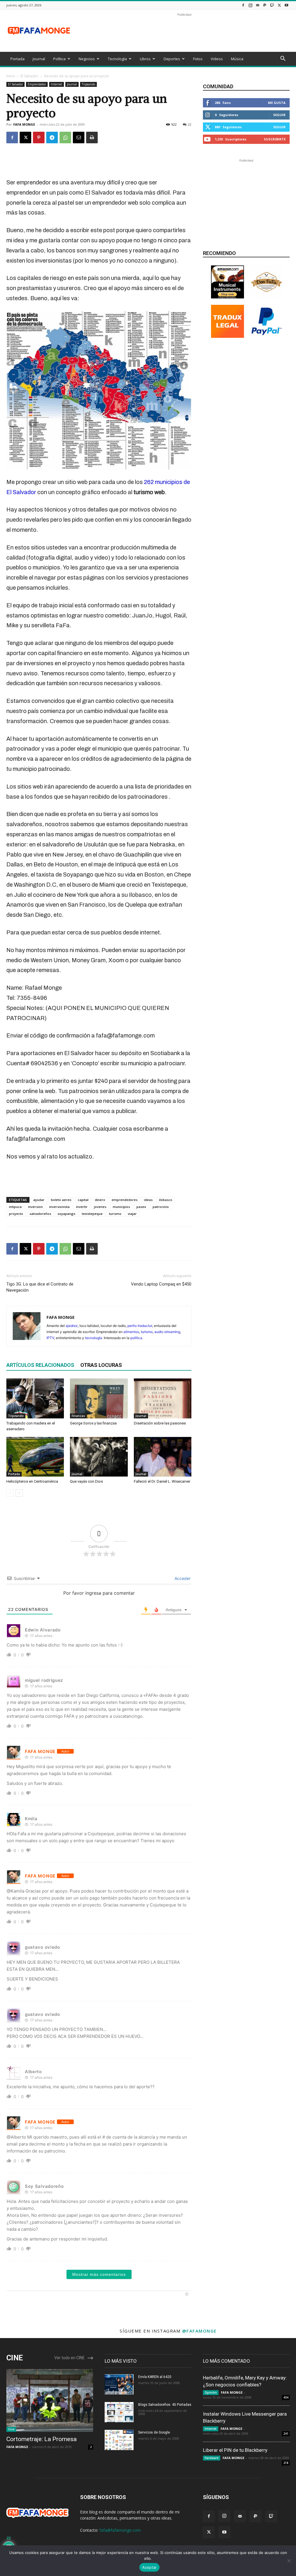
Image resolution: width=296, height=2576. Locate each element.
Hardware (212, 2458)
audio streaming (167, 1332)
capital (83, 1200)
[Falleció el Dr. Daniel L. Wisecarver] (163, 1457)
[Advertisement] (184, 31)
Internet (57, 84)
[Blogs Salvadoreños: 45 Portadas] (119, 2412)
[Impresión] (92, 137)
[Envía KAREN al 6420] (119, 2384)
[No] (289, 2561)
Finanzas (78, 1416)
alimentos (131, 1332)
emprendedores (125, 1200)
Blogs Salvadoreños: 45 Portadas (165, 2405)
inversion (35, 1207)
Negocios (87, 59)
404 (286, 2397)
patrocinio (161, 1207)
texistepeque (92, 1214)
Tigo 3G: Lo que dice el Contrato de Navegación (40, 1287)
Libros (145, 59)
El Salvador (29, 76)
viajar (132, 1214)
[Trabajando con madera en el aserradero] (35, 1398)
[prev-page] (10, 1493)
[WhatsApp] (65, 137)
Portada (17, 59)
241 (286, 2434)
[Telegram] (52, 137)
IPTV (50, 1338)
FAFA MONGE (24, 124)
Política (59, 59)
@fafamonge (199, 2331)
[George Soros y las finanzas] (99, 1398)
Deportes (172, 59)
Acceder (182, 1578)
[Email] (79, 137)
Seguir (279, 115)
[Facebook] (243, 5)
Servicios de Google (154, 2432)
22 (190, 124)
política (136, 1338)
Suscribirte (275, 139)
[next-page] (19, 1493)
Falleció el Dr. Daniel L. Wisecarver (162, 1481)
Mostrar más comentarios (99, 2274)
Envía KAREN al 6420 (155, 2377)
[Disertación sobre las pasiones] (163, 1398)
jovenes (100, 1207)
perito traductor (140, 1326)
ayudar (39, 1200)
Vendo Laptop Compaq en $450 (161, 1284)
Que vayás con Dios (86, 1481)
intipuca (15, 1207)
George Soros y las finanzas (93, 1423)
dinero (100, 1200)
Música (237, 59)
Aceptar (150, 2567)
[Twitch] (272, 5)
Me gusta (277, 103)
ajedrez (72, 1326)
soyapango (66, 1214)
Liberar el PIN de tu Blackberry (235, 2450)
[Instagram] (250, 5)
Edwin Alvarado (43, 1630)
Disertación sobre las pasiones (160, 1423)
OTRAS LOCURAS (101, 1365)
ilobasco (166, 1200)
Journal (39, 59)
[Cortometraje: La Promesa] (50, 2401)
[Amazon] (227, 297)
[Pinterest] (39, 137)
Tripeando (88, 84)
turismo (115, 1214)
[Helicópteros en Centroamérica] (35, 1457)
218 (286, 2463)
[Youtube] (286, 5)
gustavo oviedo (42, 1947)
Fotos (198, 59)
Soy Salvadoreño (44, 2186)
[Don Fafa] (267, 297)
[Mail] (258, 5)
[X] (279, 5)
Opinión (211, 2392)
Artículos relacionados (40, 1365)
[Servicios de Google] (119, 2440)
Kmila (31, 1819)
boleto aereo (61, 1200)
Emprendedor (37, 84)
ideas (148, 1200)
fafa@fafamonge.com (120, 2530)
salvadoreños (40, 1214)
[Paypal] (265, 5)
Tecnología (117, 59)
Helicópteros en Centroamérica (32, 1481)
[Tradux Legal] (227, 336)
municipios (121, 1207)
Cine (11, 2429)
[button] (283, 59)
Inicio (11, 76)
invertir (82, 1207)
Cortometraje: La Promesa (41, 2439)
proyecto (16, 1214)
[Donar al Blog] (267, 336)
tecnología (94, 1338)
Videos (217, 59)
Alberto (33, 2072)
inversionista (59, 1207)
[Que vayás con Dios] (99, 1457)
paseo (141, 1207)
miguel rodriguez (44, 1680)
